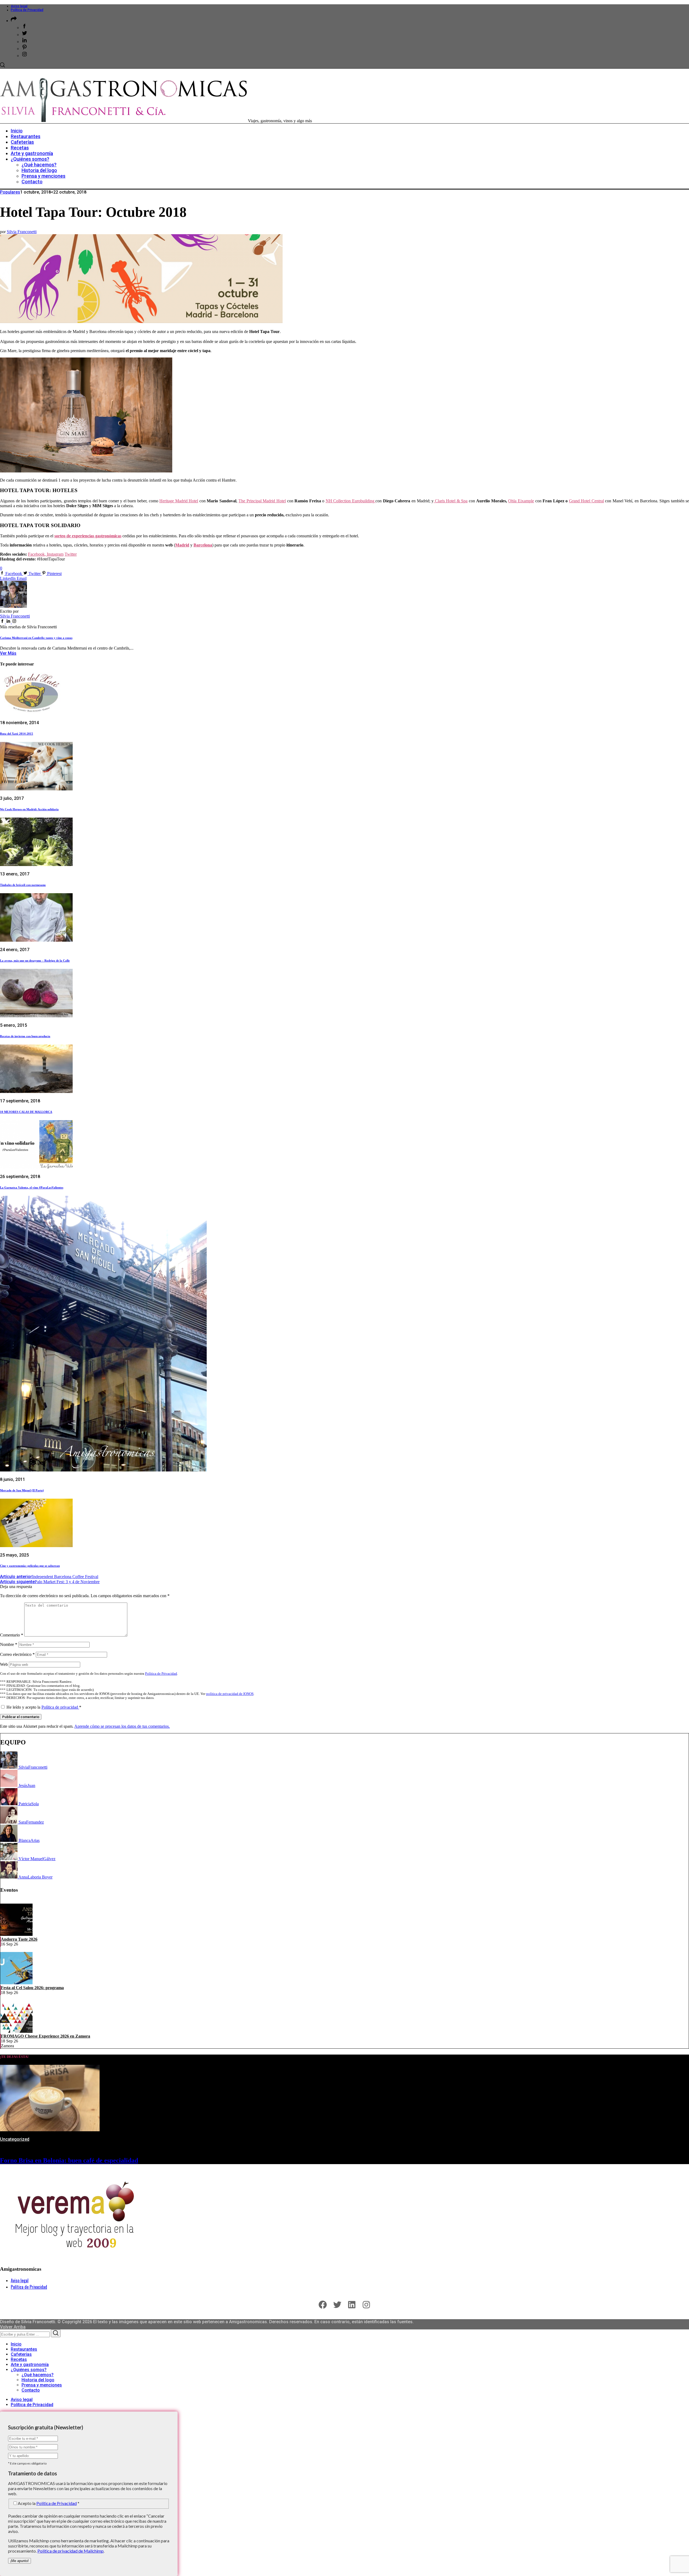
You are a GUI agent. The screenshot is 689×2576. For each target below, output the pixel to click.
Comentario (12, 1635)
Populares (10, 192)
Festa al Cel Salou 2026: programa (32, 1988)
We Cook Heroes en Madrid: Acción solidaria (29, 809)
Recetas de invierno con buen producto (25, 1036)
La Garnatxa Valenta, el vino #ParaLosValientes (32, 1187)
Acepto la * (49, 2503)
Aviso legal (19, 6)
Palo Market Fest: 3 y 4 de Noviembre (50, 1582)
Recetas (19, 2359)
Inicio (16, 2344)
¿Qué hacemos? (38, 2375)
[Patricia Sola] (9, 1804)
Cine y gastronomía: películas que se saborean (30, 1566)
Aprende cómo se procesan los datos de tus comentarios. (122, 1726)
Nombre (9, 1644)
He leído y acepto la (44, 1707)
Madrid (182, 545)
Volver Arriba (13, 2327)
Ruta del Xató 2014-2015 (17, 734)
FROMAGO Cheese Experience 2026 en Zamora (45, 2036)
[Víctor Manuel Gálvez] (9, 1859)
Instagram (55, 554)
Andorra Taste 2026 (19, 1939)
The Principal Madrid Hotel (262, 501)
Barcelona (203, 545)
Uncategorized (15, 2139)
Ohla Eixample (521, 501)
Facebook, (37, 554)
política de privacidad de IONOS (230, 1694)
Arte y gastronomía (30, 2365)
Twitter (71, 554)
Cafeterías (21, 2354)
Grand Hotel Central (586, 501)
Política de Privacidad (27, 10)
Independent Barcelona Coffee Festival (49, 1577)
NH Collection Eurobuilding (351, 501)
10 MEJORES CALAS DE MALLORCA (26, 1112)
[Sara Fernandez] (9, 1822)
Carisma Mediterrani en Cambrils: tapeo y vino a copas (36, 638)
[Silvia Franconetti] (9, 1767)
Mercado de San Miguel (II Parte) (22, 1490)
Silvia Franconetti (22, 232)
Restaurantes (24, 2349)
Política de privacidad (60, 1707)
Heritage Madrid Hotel (179, 501)
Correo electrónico (17, 1654)
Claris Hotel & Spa (451, 501)
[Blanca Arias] (9, 1840)
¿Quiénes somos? (29, 2370)
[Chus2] (9, 1785)
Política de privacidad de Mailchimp (71, 2551)
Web (4, 1664)
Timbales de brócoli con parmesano (23, 885)
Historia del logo (38, 2380)
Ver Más (8, 653)
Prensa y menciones (42, 2385)
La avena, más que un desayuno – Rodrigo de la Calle (35, 961)
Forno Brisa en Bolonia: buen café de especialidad (69, 2160)
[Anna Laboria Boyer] (9, 1877)
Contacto (31, 2390)
